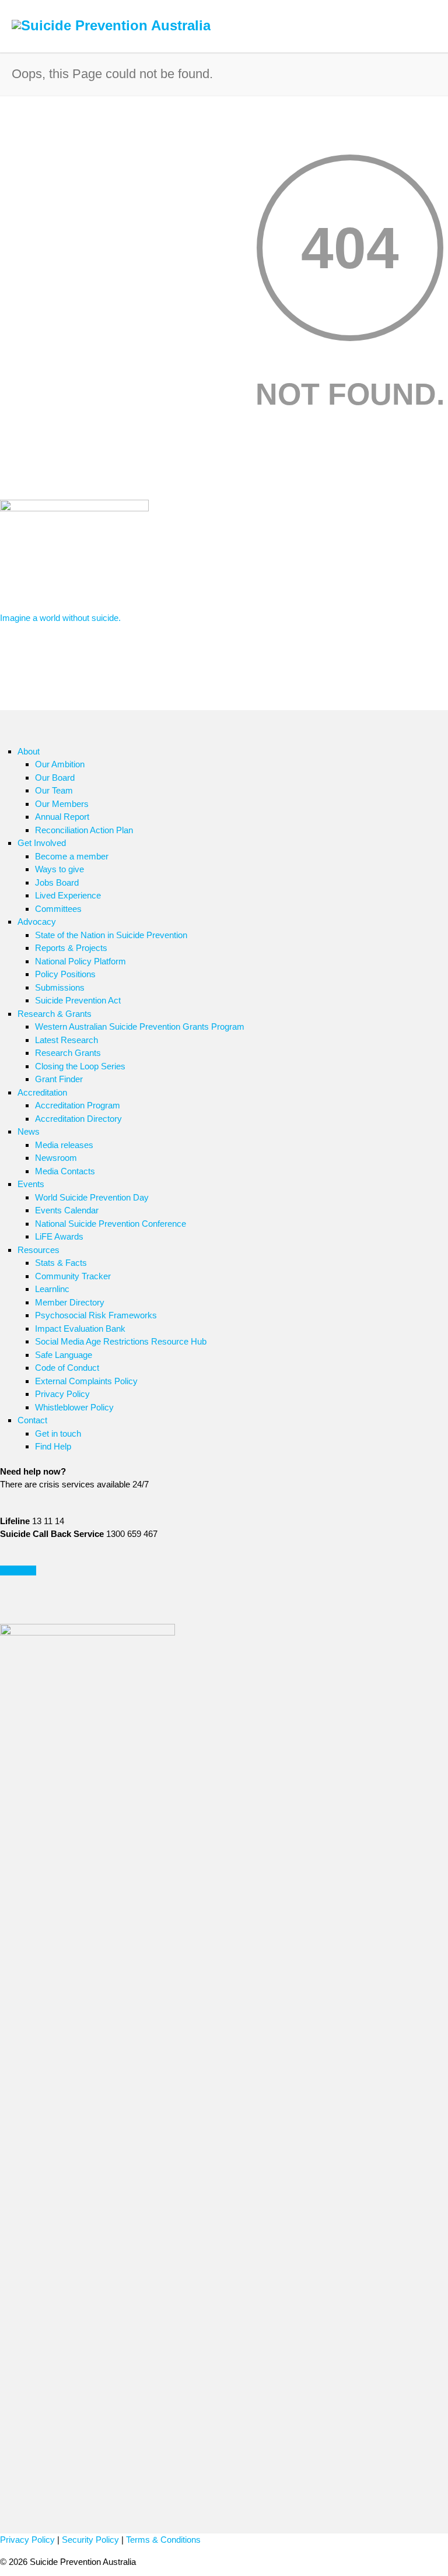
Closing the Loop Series (80, 1066)
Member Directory (70, 1302)
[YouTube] (58, 1612)
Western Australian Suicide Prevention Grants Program (140, 1026)
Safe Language (64, 1355)
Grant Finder (59, 1079)
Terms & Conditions (163, 2540)
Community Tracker (73, 1276)
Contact (32, 1420)
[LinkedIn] (35, 1612)
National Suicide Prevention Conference (111, 1224)
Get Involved (42, 843)
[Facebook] (12, 1612)
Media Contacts (65, 1171)
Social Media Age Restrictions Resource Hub (121, 1341)
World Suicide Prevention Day (92, 1197)
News (29, 1131)
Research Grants (68, 1053)
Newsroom (56, 1158)
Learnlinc (52, 1289)
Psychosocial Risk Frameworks (96, 1315)
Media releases (64, 1145)
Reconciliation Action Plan (84, 830)
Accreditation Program (78, 1105)
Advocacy (37, 922)
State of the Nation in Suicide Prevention (111, 935)
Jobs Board (57, 882)
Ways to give (60, 869)
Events (31, 1184)
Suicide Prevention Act (78, 1000)
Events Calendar (67, 1210)
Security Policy (90, 2540)
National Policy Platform (80, 961)
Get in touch (58, 1433)
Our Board (55, 778)
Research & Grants (55, 1014)
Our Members (62, 804)
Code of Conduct (67, 1368)
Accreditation (42, 1092)
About (29, 751)
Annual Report (62, 817)
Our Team (54, 790)
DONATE (18, 1570)
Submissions (60, 987)
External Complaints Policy (86, 1381)
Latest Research (66, 1040)
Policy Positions (65, 974)
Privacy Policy (62, 1394)
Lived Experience (68, 895)
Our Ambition (60, 764)
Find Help (53, 1446)
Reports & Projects (71, 948)
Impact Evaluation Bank (80, 1329)
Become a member (72, 856)
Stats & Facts (61, 1263)
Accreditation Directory (78, 1119)
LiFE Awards (59, 1236)
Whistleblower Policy (74, 1407)
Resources (38, 1250)
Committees (58, 909)
